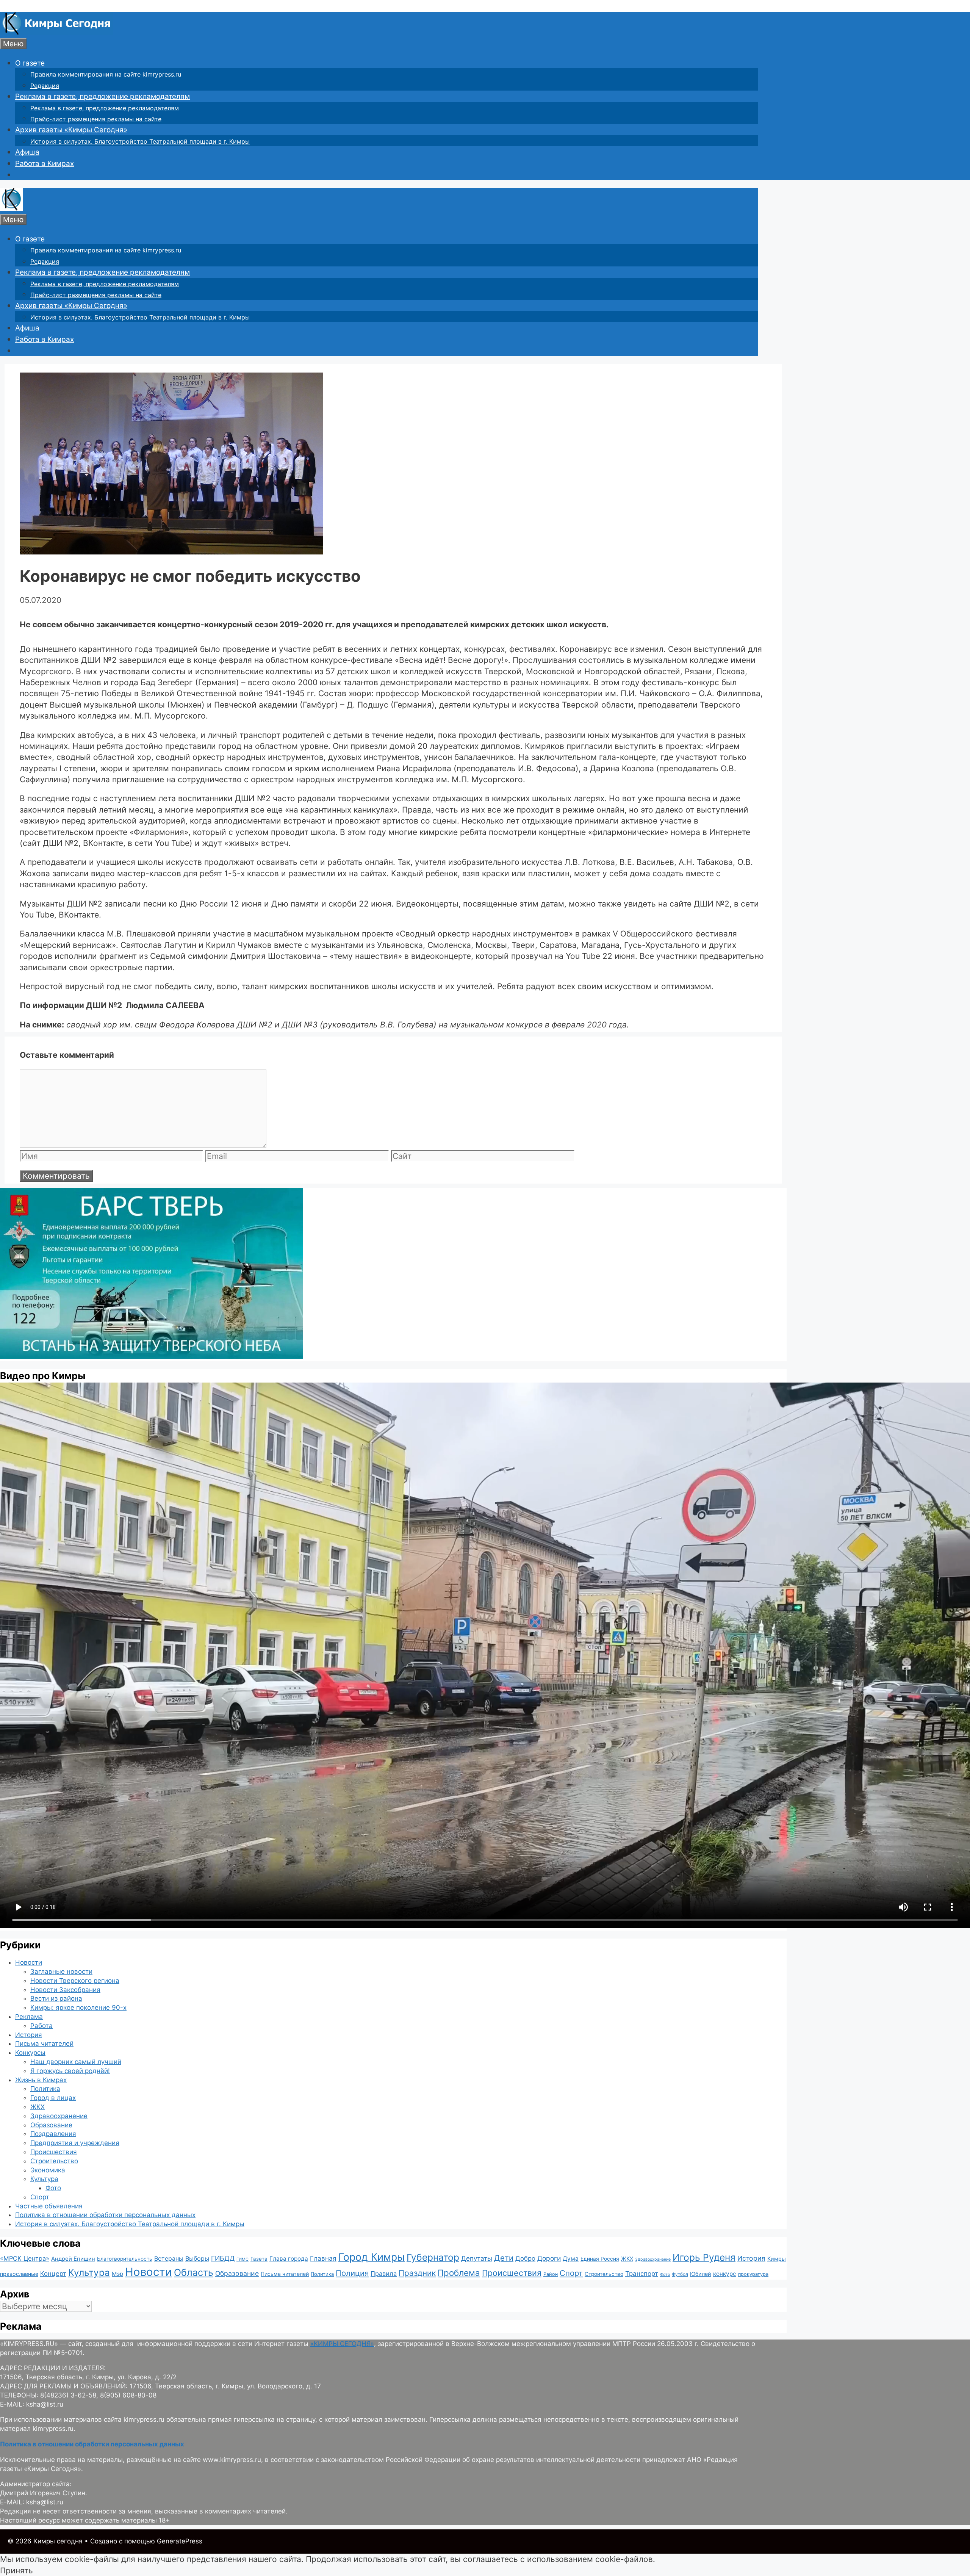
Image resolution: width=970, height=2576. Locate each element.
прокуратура (753, 2274)
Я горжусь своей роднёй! (70, 2071)
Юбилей (701, 2274)
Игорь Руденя (704, 2257)
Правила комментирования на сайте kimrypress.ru (106, 74)
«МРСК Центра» (25, 2258)
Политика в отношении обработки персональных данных (105, 2215)
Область (194, 2272)
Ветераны (169, 2258)
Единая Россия (600, 2259)
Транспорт (642, 2274)
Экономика (48, 2170)
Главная (323, 2258)
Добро (525, 2258)
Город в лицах (53, 2098)
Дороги (549, 2258)
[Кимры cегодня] (57, 32)
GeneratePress (180, 2541)
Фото (53, 2188)
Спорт (40, 2197)
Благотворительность (125, 2259)
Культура (44, 2179)
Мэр (117, 2274)
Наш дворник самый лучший (76, 2062)
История (29, 2035)
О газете (30, 63)
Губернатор (433, 2257)
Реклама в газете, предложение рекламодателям (102, 96)
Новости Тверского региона (75, 1981)
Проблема (459, 2273)
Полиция (352, 2273)
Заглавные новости (61, 1972)
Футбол (680, 2274)
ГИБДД (223, 2258)
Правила (384, 2274)
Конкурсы (30, 2053)
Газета (259, 2259)
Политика (45, 2089)
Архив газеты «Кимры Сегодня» (71, 130)
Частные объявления (49, 2206)
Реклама (29, 2017)
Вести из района (56, 1998)
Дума (571, 2259)
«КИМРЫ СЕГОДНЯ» (342, 2344)
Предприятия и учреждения (75, 2143)
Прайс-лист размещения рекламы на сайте (96, 119)
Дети (504, 2258)
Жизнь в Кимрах (41, 2080)
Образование (51, 2125)
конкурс (725, 2274)
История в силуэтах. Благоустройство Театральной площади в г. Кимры (140, 141)
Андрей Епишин (73, 2259)
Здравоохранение (59, 2116)
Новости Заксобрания (65, 1990)
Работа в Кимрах (45, 164)
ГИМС (242, 2259)
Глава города (289, 2259)
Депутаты (477, 2258)
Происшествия (54, 2152)
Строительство (54, 2161)
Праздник (417, 2273)
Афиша (27, 152)
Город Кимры (372, 2257)
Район (551, 2274)
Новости (29, 1962)
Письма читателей (44, 2044)
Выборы (197, 2258)
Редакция (45, 86)
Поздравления (53, 2134)
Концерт (53, 2274)
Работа (41, 2026)
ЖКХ (38, 2107)
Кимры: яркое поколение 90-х (78, 2008)
